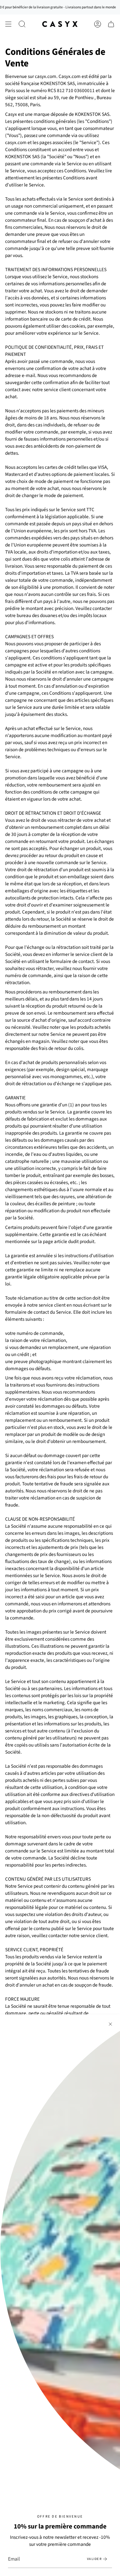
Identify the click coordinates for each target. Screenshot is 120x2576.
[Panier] (111, 24)
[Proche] (110, 2024)
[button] (22, 24)
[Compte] (98, 24)
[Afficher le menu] (8, 24)
